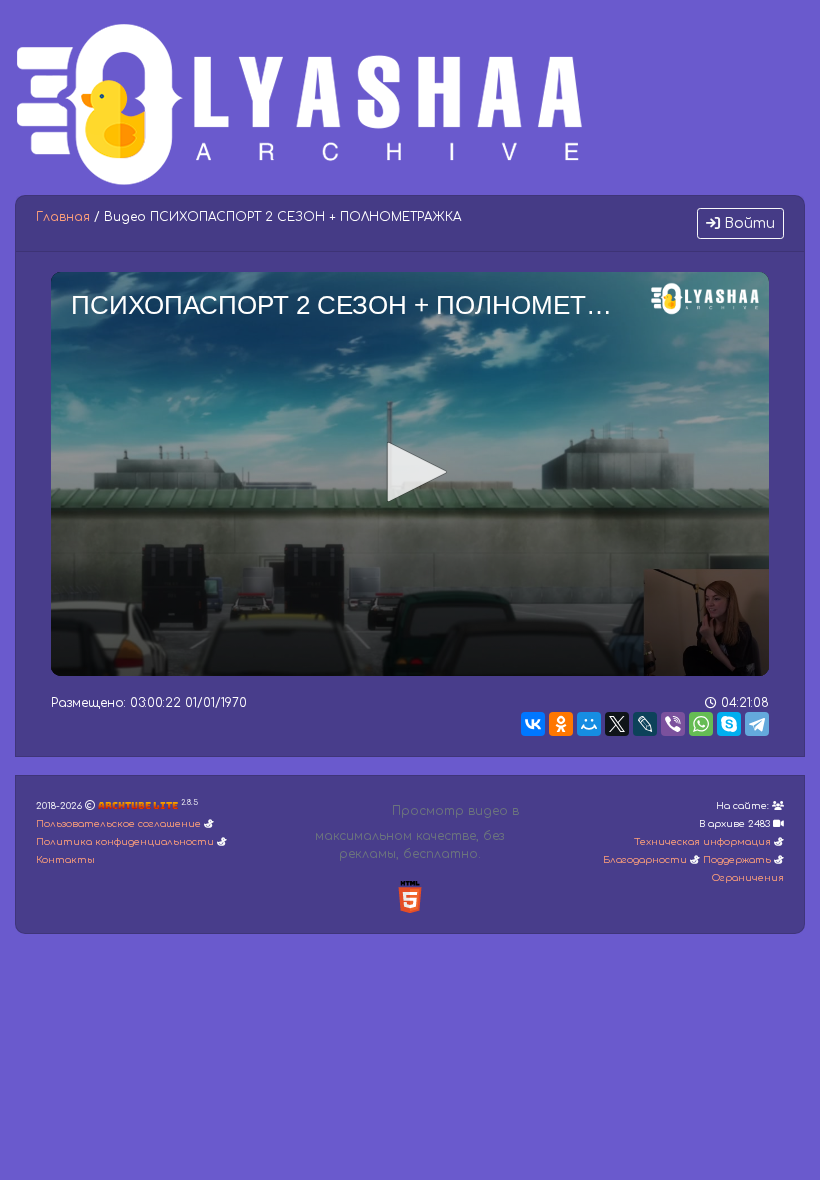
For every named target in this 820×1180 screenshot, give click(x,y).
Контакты (65, 860)
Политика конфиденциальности (125, 842)
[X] (617, 724)
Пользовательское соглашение (118, 824)
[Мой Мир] (589, 724)
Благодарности (645, 860)
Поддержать (737, 860)
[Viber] (673, 724)
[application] (410, 474)
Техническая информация (702, 842)
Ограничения (748, 878)
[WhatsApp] (701, 724)
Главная (63, 217)
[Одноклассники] (561, 724)
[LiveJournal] (645, 724)
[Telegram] (757, 724)
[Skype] (729, 724)
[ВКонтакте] (533, 724)
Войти (747, 223)
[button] (410, 472)
